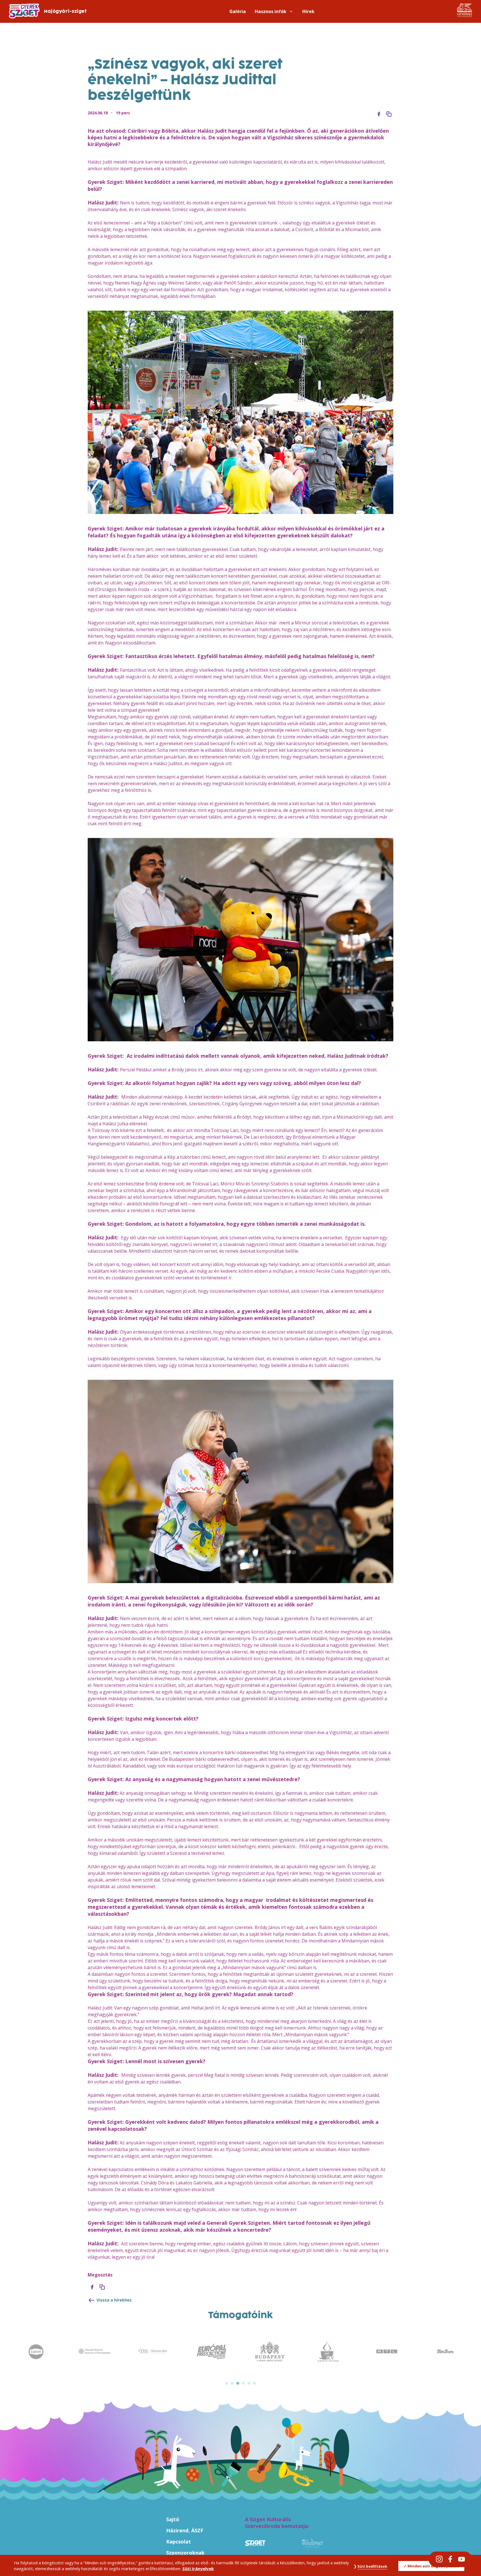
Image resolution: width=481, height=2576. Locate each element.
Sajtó (173, 2519)
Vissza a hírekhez (114, 2300)
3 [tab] (238, 2383)
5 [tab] (249, 2383)
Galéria (238, 11)
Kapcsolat (179, 2542)
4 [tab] (243, 2383)
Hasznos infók (271, 11)
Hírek (308, 11)
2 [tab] (232, 2383)
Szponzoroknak (185, 2553)
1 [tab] (227, 2383)
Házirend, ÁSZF (185, 2530)
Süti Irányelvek (198, 2569)
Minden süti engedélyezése (433, 2566)
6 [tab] (254, 2383)
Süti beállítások (372, 2566)
